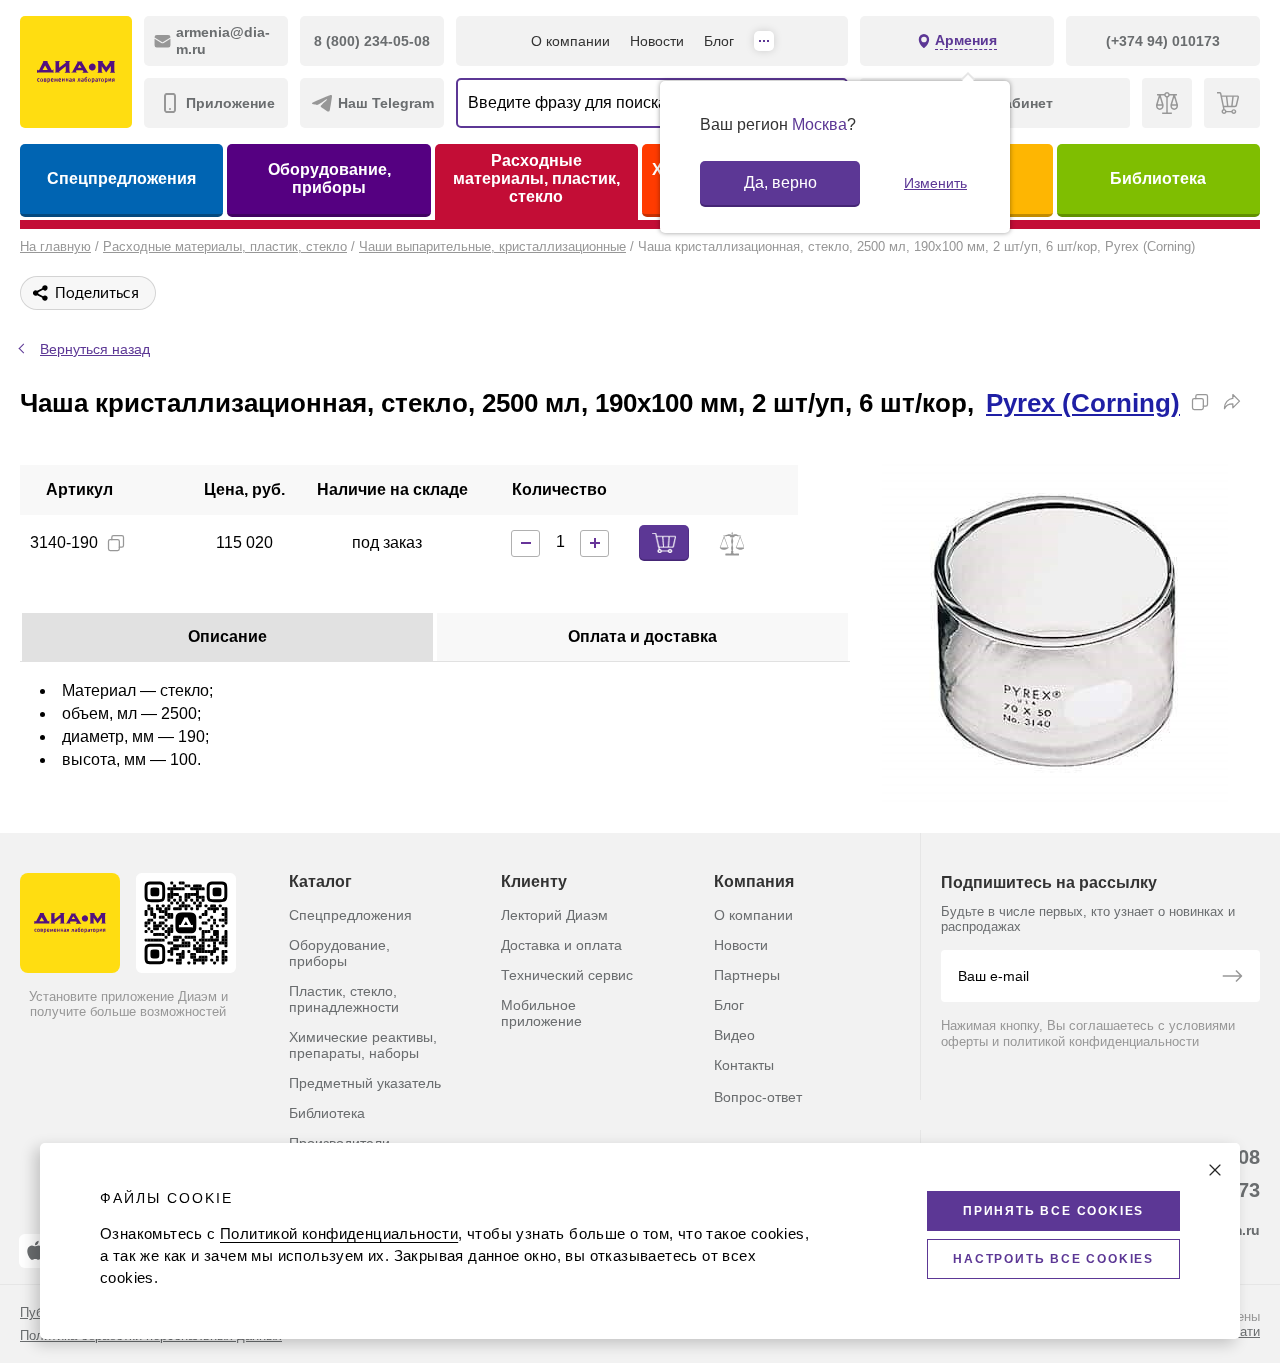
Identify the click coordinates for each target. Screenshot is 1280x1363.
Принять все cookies (1053, 1211)
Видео (734, 1035)
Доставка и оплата (561, 945)
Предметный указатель (365, 1083)
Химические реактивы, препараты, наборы (363, 1045)
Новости (657, 41)
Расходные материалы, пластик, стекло (536, 178)
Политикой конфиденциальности (339, 1233)
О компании (570, 41)
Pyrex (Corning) (1083, 403)
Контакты (744, 1065)
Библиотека (1158, 178)
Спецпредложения (121, 178)
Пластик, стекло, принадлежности (344, 999)
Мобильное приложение (541, 1013)
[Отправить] (1232, 978)
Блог (719, 41)
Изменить (935, 183)
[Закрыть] (1215, 1170)
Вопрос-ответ (758, 1097)
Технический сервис (567, 975)
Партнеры (747, 975)
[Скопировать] (1200, 402)
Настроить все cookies (1053, 1259)
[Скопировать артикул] (116, 543)
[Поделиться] (1232, 402)
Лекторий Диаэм (554, 915)
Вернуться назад (95, 349)
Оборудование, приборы (329, 178)
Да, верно (780, 182)
